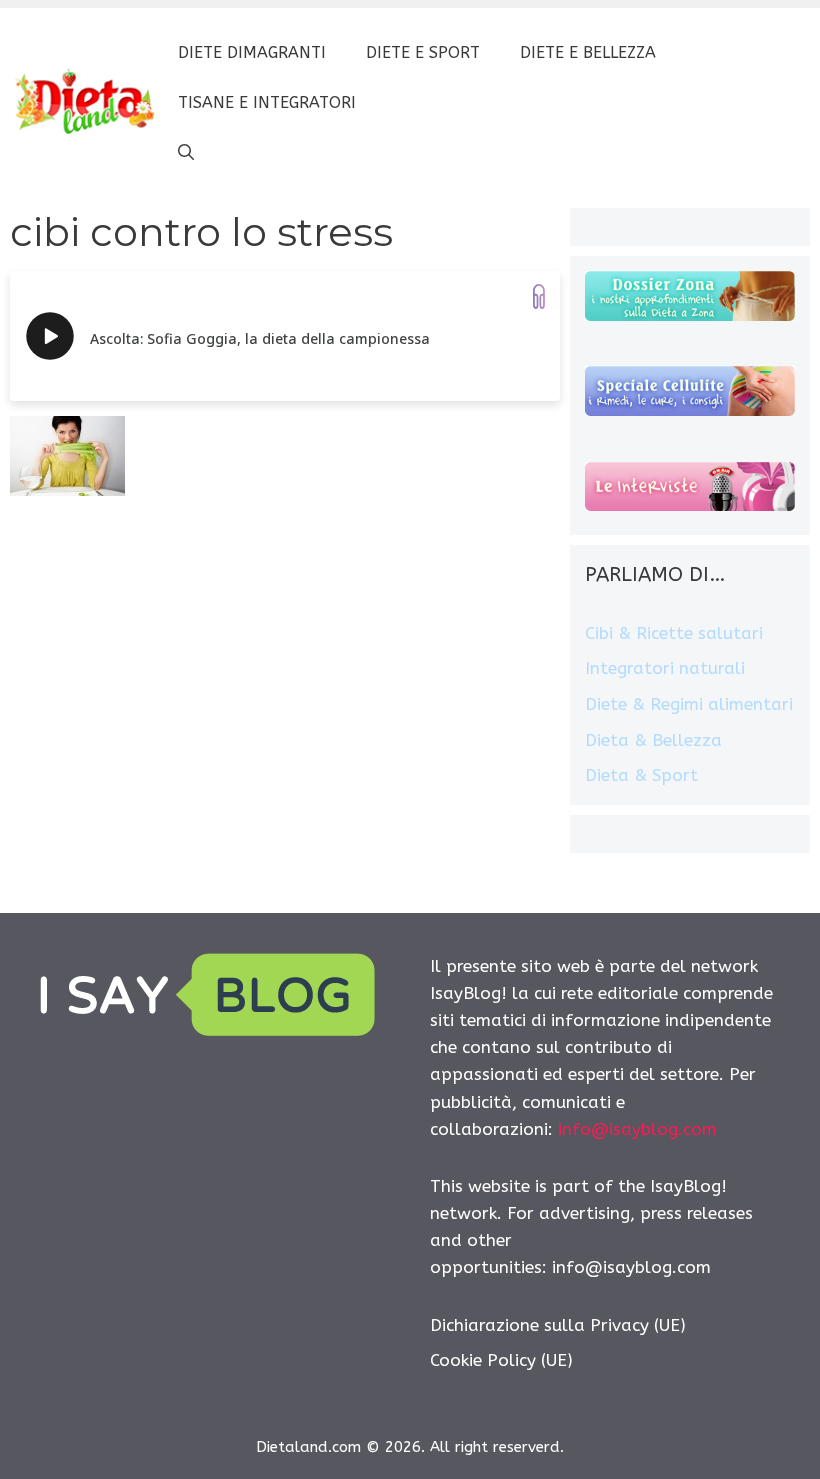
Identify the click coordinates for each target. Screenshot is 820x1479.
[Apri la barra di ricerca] (186, 153)
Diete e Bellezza (588, 52)
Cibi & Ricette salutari (674, 633)
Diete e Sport (423, 52)
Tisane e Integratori (267, 102)
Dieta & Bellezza (653, 740)
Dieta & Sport (641, 775)
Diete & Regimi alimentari (689, 704)
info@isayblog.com (637, 1129)
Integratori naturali (665, 668)
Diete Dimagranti (252, 52)
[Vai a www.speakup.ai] (539, 296)
